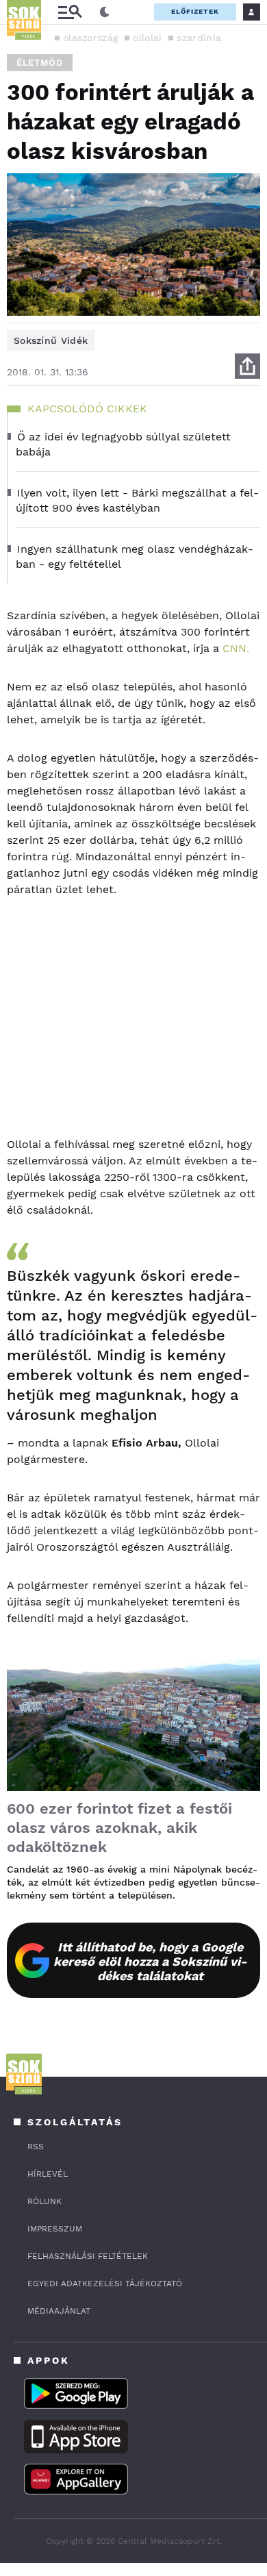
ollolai (147, 38)
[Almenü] (70, 12)
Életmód (40, 63)
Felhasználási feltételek (88, 2256)
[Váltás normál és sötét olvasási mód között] (105, 12)
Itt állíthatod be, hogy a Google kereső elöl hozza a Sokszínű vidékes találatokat (150, 1961)
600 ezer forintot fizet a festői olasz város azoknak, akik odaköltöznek (119, 1828)
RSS (36, 2147)
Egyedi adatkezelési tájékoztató (105, 2284)
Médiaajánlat (59, 2311)
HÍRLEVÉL (48, 2174)
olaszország (90, 38)
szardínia (199, 38)
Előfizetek (195, 11)
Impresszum (55, 2229)
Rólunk (44, 2201)
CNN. (236, 648)
